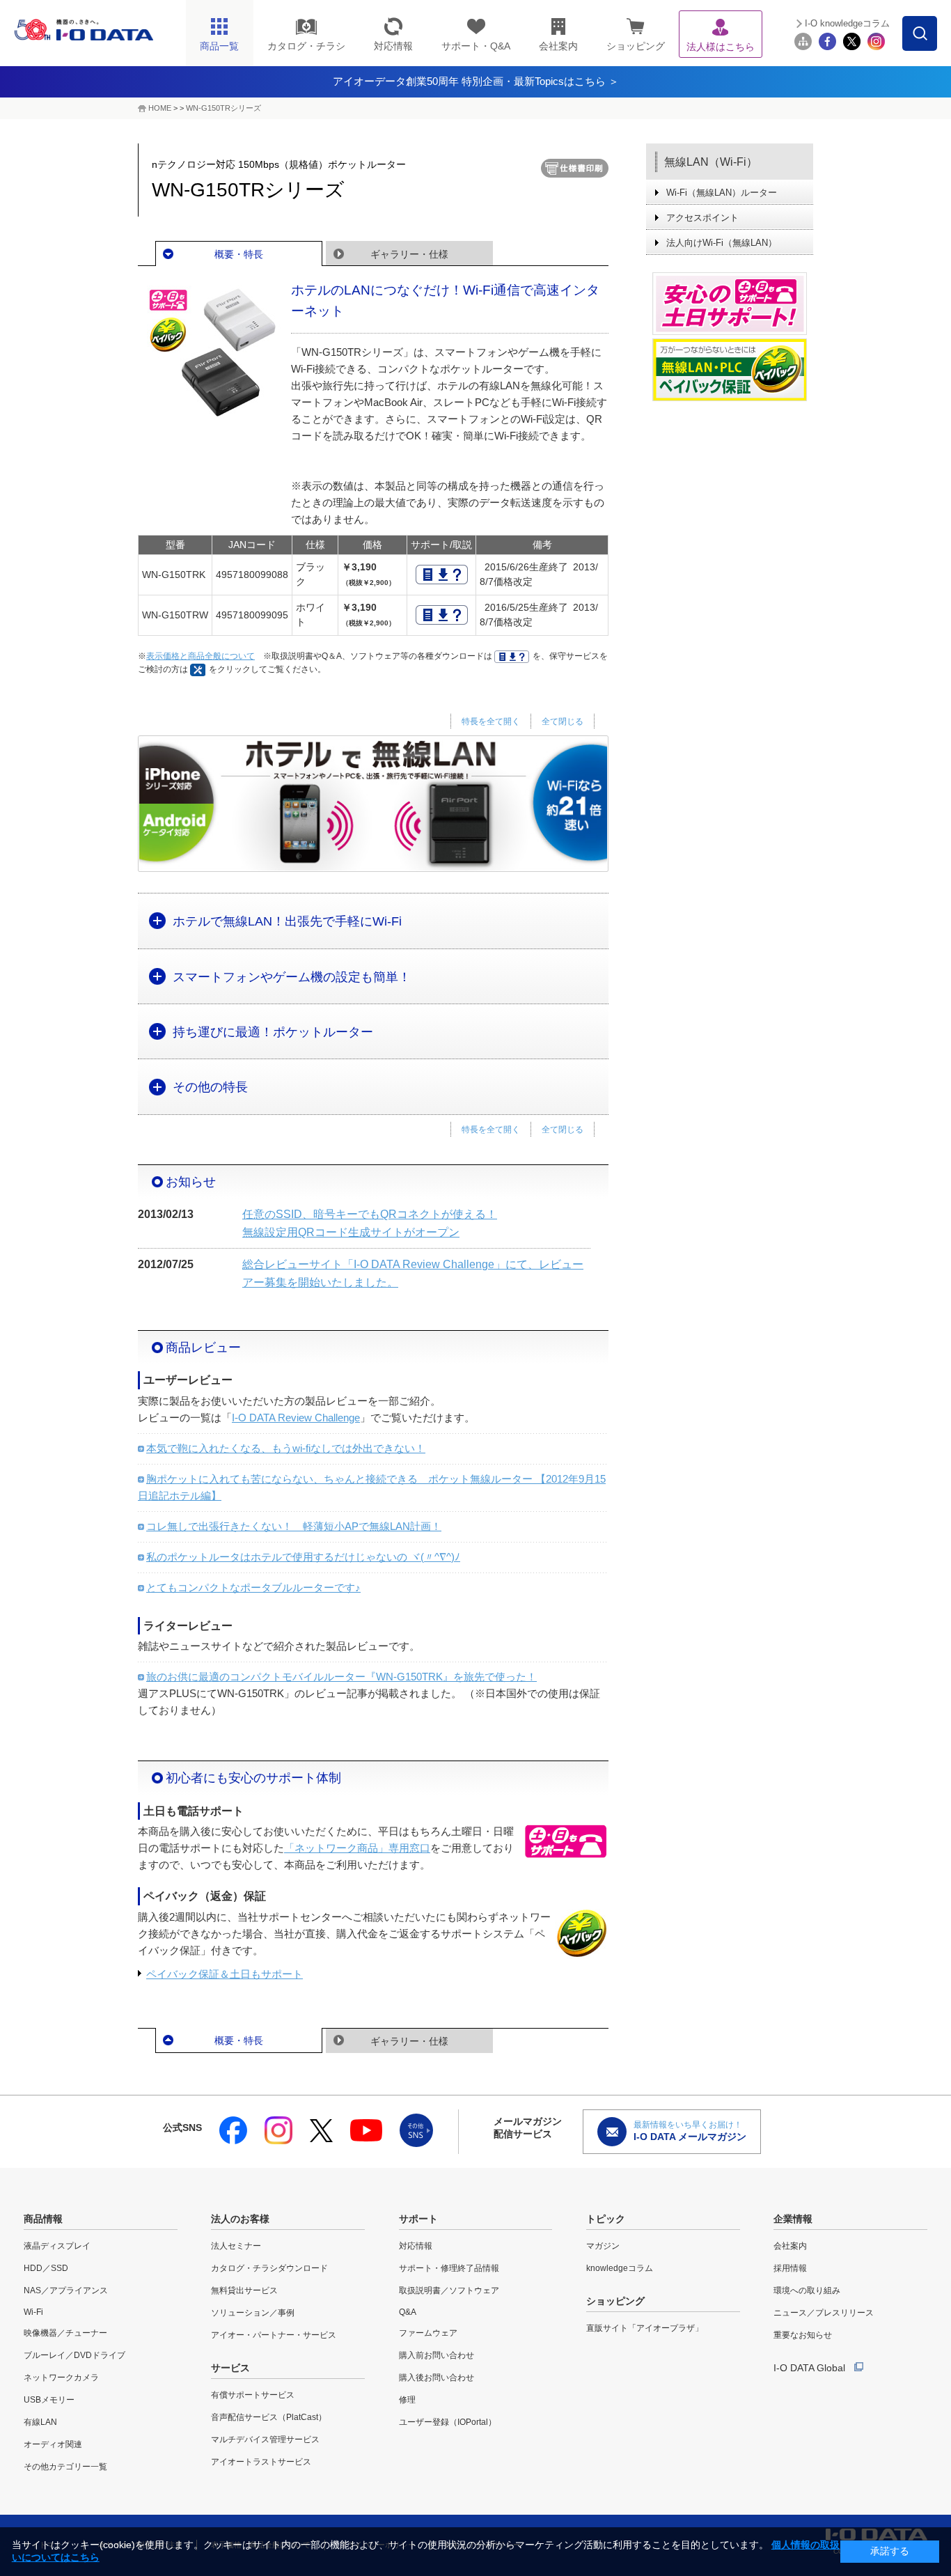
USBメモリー (49, 2400)
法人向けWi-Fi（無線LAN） (722, 243)
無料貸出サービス (244, 2290)
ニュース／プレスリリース (824, 2313)
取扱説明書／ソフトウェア (449, 2290)
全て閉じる (563, 721)
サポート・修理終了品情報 (449, 2268)
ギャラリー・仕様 (409, 254)
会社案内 (790, 2246)
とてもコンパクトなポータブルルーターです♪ (253, 1587)
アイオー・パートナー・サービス (274, 2335)
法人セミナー (236, 2246)
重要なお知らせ (803, 2335)
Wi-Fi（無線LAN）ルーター (722, 193)
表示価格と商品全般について (201, 656)
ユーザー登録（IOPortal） (448, 2422)
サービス (230, 2368)
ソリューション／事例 (253, 2313)
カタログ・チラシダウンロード (269, 2268)
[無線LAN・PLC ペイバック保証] (730, 370)
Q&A (408, 2312)
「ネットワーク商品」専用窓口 (357, 1848)
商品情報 (43, 2219)
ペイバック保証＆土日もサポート (225, 1974)
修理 (407, 2400)
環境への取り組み (807, 2290)
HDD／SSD (46, 2268)
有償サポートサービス (253, 2395)
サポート (418, 2219)
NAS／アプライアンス (66, 2290)
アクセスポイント (702, 218)
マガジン (603, 2246)
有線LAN (40, 2422)
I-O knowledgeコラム (847, 23)
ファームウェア (428, 2333)
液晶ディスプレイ (57, 2246)
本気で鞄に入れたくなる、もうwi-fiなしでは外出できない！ (286, 1448)
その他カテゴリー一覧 (65, 2467)
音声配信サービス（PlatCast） (269, 2417)
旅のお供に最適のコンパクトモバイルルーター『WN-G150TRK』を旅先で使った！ (341, 1677)
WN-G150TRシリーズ (223, 108)
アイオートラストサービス (261, 2462)
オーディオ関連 (53, 2444)
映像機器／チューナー (65, 2333)
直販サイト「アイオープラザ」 (645, 2328)
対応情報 (416, 2246)
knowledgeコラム (620, 2268)
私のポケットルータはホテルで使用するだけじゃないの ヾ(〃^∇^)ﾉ (303, 1557)
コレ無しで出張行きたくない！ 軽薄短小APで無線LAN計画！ (294, 1526)
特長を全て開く (491, 721)
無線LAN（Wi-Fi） (711, 162)
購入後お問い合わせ (437, 2378)
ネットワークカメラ (61, 2378)
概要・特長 (239, 254)
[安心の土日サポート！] (730, 304)
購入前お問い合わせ (437, 2355)
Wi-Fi (33, 2312)
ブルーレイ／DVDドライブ (74, 2355)
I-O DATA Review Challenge (296, 1418)
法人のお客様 (240, 2219)
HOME (160, 108)
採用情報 (790, 2268)
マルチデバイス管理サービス (265, 2440)
